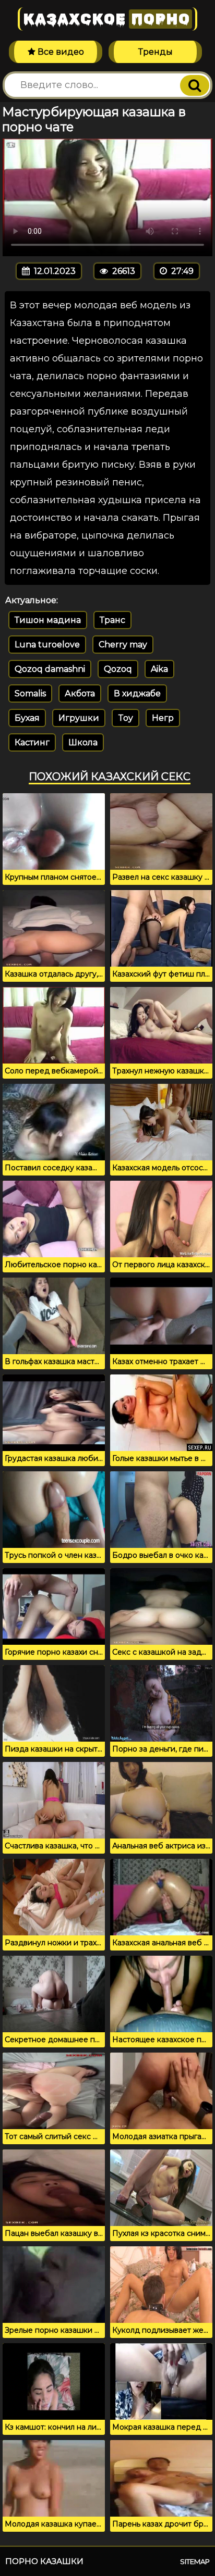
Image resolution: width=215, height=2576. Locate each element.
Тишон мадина (48, 620)
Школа (83, 742)
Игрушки (79, 718)
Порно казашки (44, 2561)
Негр (163, 718)
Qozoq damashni (50, 669)
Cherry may (123, 645)
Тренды (156, 52)
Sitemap (195, 2561)
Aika (159, 669)
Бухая (27, 718)
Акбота (80, 693)
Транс (112, 620)
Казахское (106, 19)
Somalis (30, 693)
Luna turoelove (47, 645)
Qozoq (118, 669)
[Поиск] (195, 85)
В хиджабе (137, 693)
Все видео (60, 52)
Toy (126, 718)
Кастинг (32, 742)
